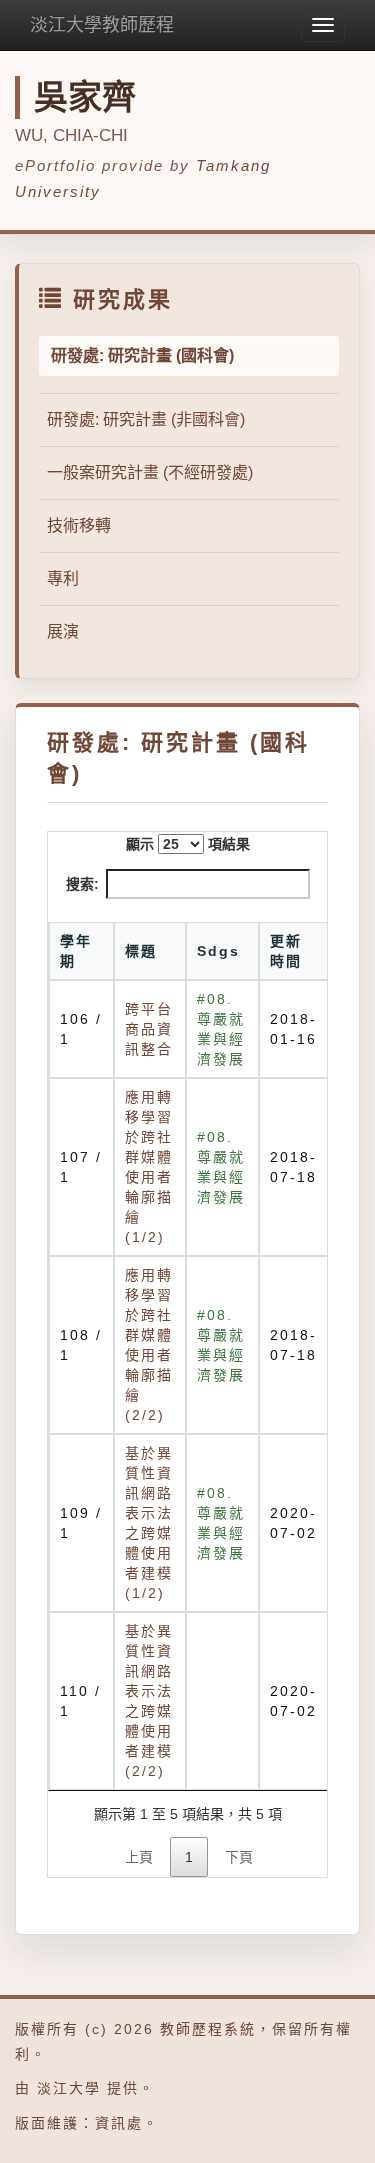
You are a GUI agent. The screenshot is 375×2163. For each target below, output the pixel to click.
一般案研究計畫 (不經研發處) (150, 472)
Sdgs (218, 951)
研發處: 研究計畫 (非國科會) (146, 419)
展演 (63, 631)
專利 (63, 578)
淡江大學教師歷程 (102, 25)
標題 (141, 951)
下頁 (239, 1857)
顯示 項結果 (188, 844)
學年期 (76, 951)
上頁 (139, 1857)
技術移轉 (79, 525)
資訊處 (119, 2123)
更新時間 (286, 951)
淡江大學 (69, 2088)
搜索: (82, 884)
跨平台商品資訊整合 (149, 1029)
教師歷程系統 (208, 2029)
